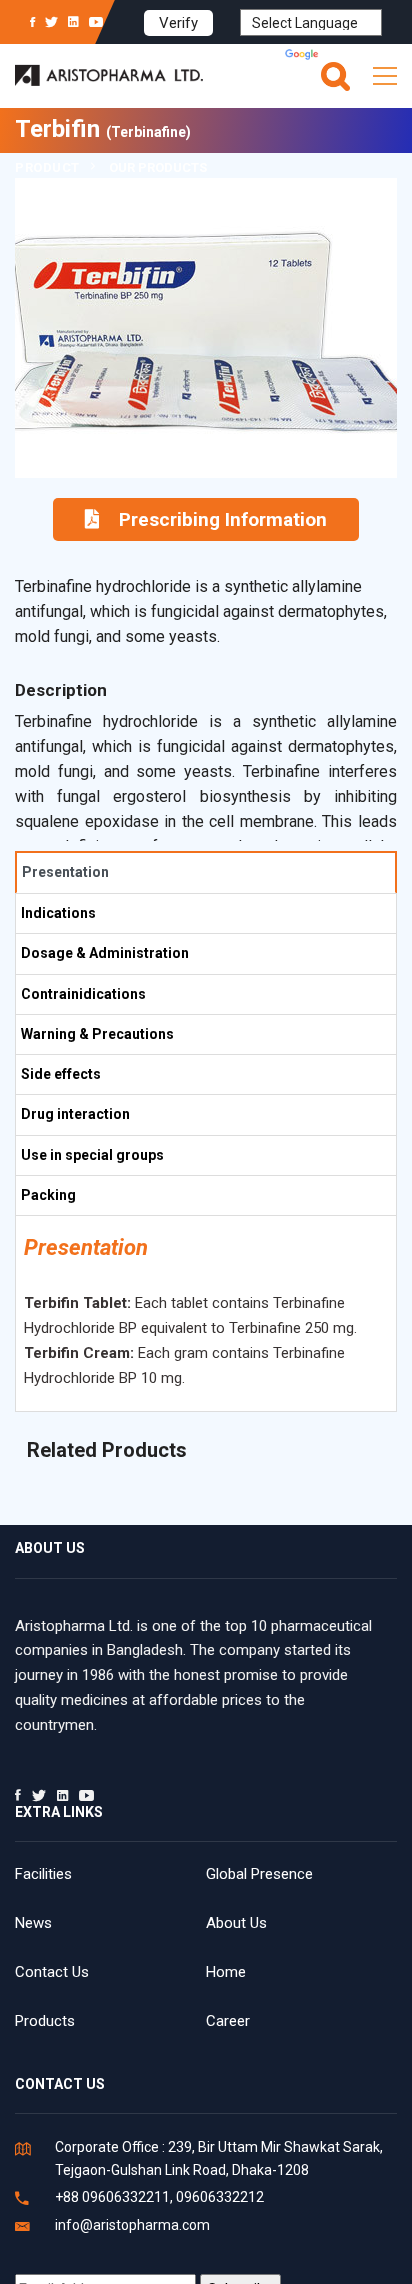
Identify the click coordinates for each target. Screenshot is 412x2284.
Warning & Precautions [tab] (97, 1034)
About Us (236, 1923)
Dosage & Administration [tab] (105, 953)
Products (45, 2021)
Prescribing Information (223, 519)
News (33, 1923)
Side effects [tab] (61, 1074)
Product (47, 167)
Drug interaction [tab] (75, 1114)
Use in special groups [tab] (92, 1155)
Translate (352, 56)
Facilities (43, 1874)
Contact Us (52, 1972)
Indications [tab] (58, 913)
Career (228, 2021)
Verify (178, 23)
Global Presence (259, 1874)
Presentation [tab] (65, 872)
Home (226, 1972)
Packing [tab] (48, 1195)
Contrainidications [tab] (83, 994)
